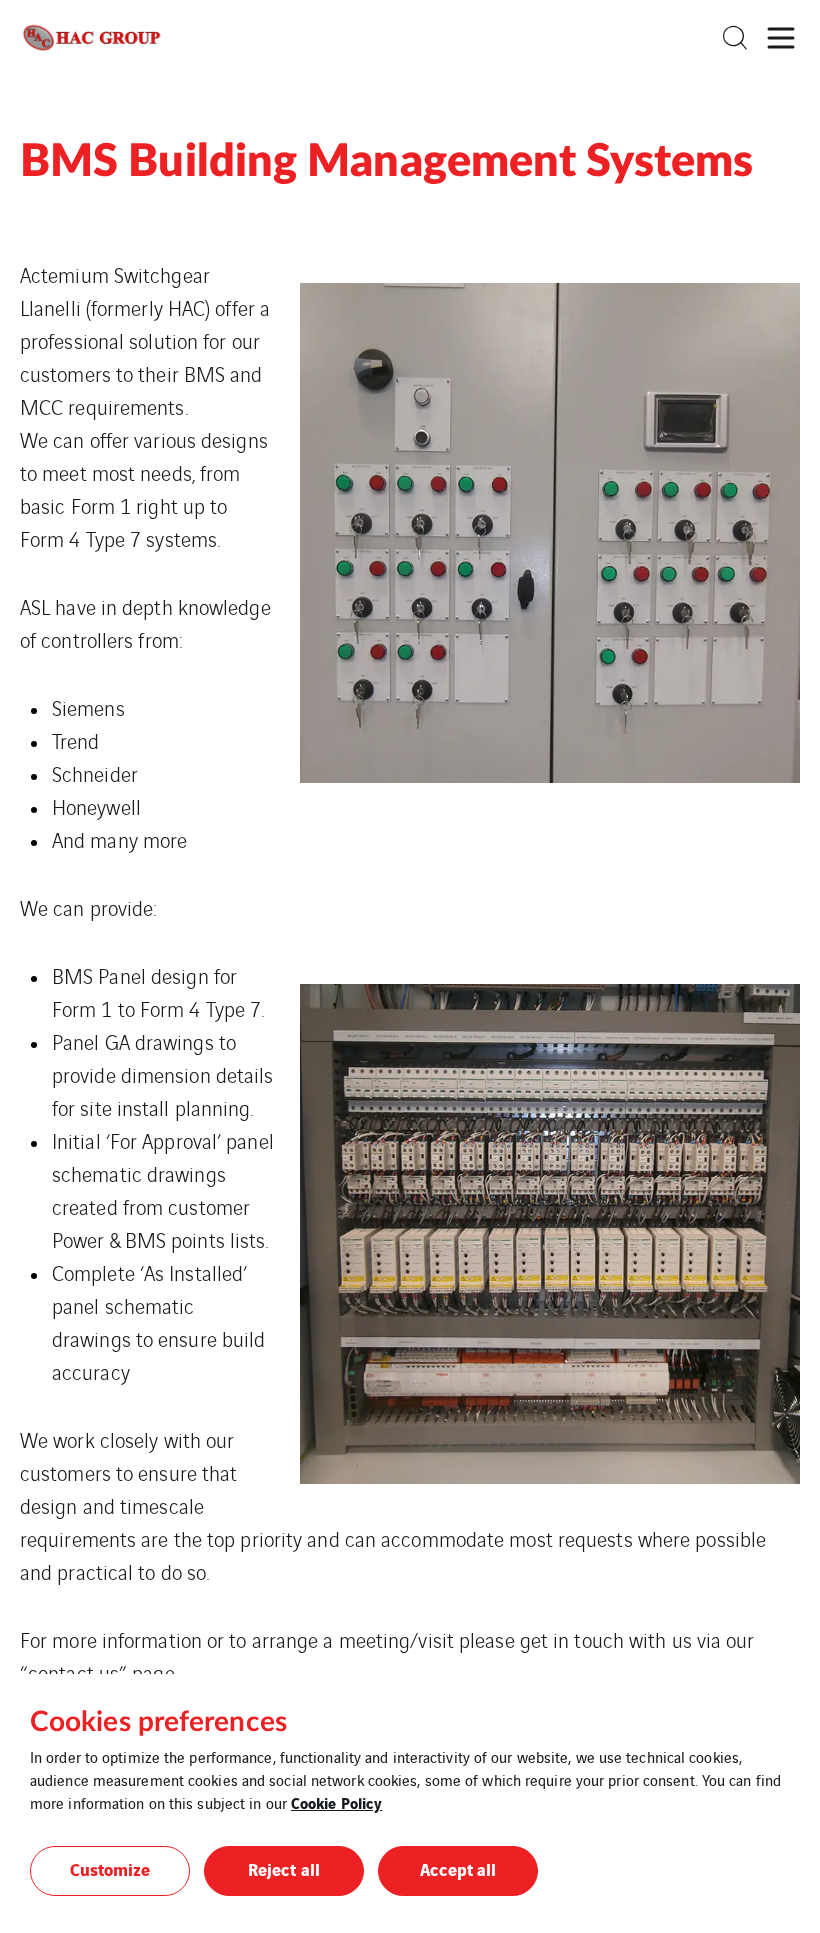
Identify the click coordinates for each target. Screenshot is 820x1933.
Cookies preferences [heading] (158, 1722)
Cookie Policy (336, 1802)
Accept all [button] (458, 1868)
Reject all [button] (284, 1868)
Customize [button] (110, 1868)
